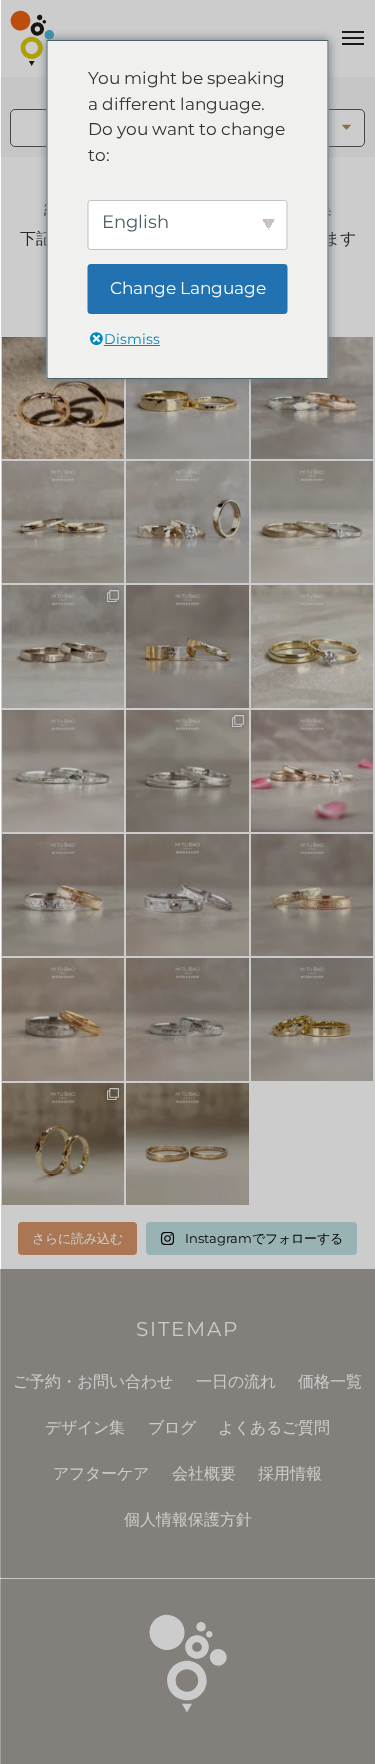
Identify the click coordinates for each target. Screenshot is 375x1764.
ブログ (172, 1427)
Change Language (188, 288)
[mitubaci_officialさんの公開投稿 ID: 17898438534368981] (312, 895)
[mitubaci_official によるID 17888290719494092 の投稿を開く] (63, 771)
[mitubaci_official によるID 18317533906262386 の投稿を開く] (63, 646)
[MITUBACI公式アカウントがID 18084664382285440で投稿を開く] (312, 522)
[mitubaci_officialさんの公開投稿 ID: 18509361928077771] (312, 771)
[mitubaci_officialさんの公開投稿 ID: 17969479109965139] (187, 1144)
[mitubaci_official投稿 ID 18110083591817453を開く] (63, 398)
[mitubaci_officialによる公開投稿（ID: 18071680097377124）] (187, 1019)
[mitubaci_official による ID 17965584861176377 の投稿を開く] (187, 522)
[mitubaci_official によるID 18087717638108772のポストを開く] (63, 522)
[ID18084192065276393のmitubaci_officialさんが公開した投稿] (187, 895)
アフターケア (101, 1473)
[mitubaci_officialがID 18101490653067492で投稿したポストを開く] (187, 646)
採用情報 (290, 1473)
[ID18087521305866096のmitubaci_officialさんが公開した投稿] (63, 1019)
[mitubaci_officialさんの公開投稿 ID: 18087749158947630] (312, 1019)
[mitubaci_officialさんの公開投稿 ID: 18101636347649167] (63, 1144)
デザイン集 (85, 1427)
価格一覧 (330, 1381)
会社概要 (204, 1473)
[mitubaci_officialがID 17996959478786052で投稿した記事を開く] (312, 398)
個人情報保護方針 (188, 1519)
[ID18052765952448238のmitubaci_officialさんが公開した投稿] (63, 895)
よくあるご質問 (274, 1427)
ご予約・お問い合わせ (93, 1381)
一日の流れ (236, 1381)
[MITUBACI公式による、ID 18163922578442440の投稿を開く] (312, 646)
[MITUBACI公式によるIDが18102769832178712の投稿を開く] (187, 398)
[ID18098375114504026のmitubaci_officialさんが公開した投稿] (187, 771)
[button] (347, 127)
